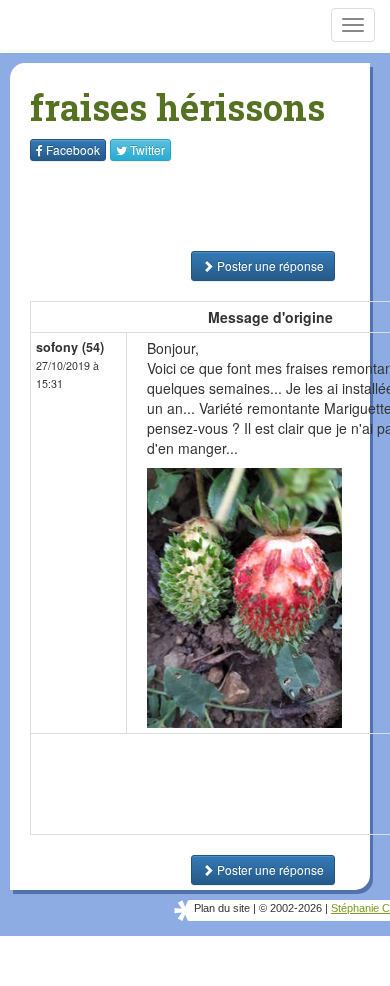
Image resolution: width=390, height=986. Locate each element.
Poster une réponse (269, 265)
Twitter (147, 149)
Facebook (73, 149)
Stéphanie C (360, 908)
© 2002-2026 (290, 908)
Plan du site (222, 908)
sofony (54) (70, 347)
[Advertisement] (155, 206)
